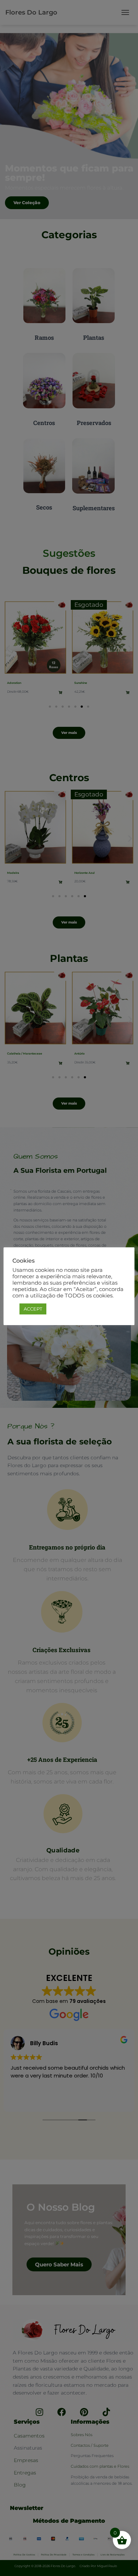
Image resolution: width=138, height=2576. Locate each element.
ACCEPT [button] (33, 1309)
